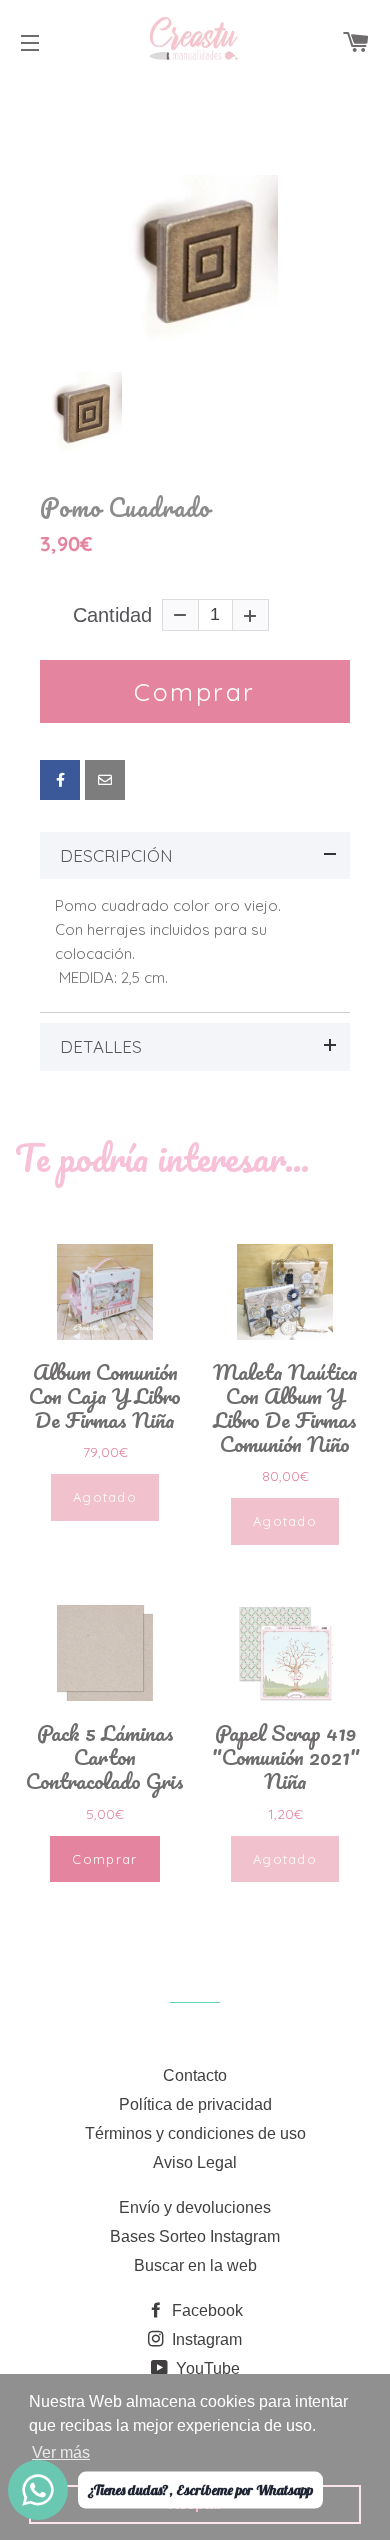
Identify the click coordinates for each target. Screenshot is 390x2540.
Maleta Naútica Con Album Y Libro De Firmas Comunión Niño (285, 1408)
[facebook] (60, 780)
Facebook (205, 2310)
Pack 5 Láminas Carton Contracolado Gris (105, 1757)
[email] (105, 780)
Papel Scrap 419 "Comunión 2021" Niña (285, 1757)
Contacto (195, 2075)
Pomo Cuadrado (125, 508)
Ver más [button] (61, 2452)
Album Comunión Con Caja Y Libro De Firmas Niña (105, 1396)
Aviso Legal (195, 2162)
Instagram (205, 2339)
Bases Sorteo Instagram (195, 2236)
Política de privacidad (195, 2104)
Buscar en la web (195, 2265)
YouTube (206, 2368)
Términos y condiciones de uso (195, 2133)
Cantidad (112, 615)
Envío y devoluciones (195, 2207)
